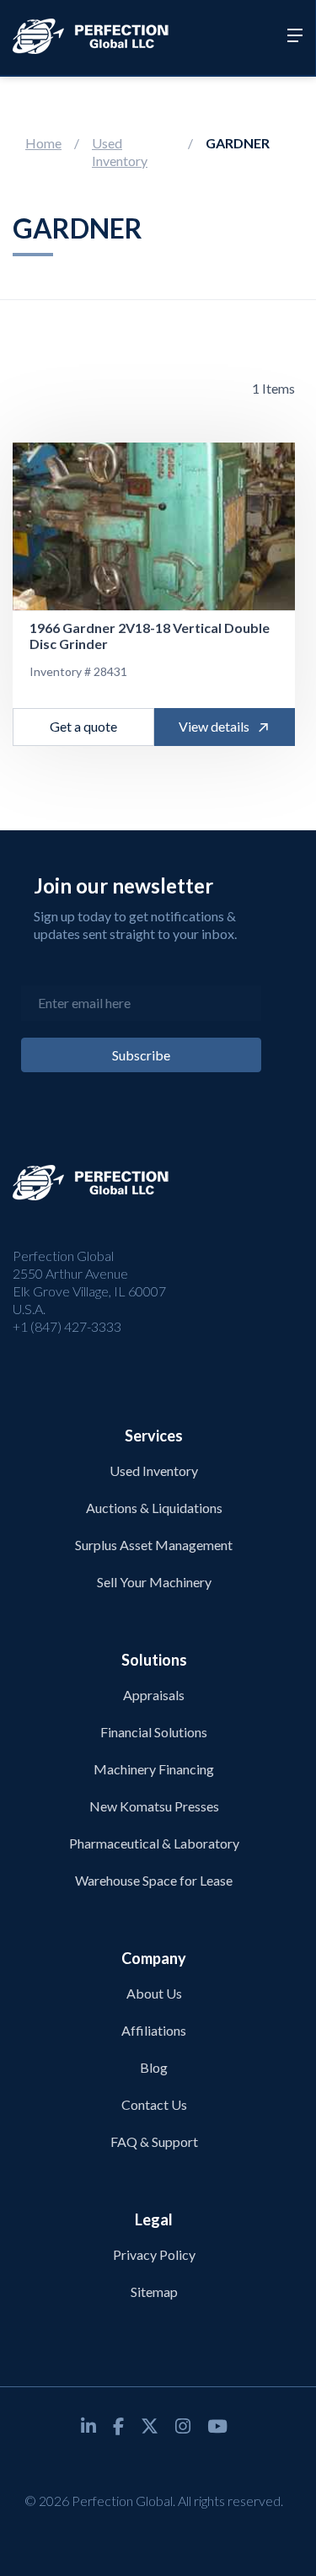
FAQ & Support (154, 2141)
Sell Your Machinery (154, 1582)
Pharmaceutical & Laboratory (154, 1843)
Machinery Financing (154, 1769)
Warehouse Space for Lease (154, 1880)
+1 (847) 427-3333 (67, 1326)
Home (43, 143)
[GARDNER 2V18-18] (154, 527)
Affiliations (154, 2030)
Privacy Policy (154, 2254)
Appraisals (154, 1695)
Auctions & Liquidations (154, 1508)
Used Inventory (120, 152)
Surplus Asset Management (154, 1545)
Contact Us (154, 2104)
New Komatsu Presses (154, 1806)
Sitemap (154, 2292)
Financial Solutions (154, 1732)
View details (214, 726)
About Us (154, 1993)
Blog (154, 2067)
